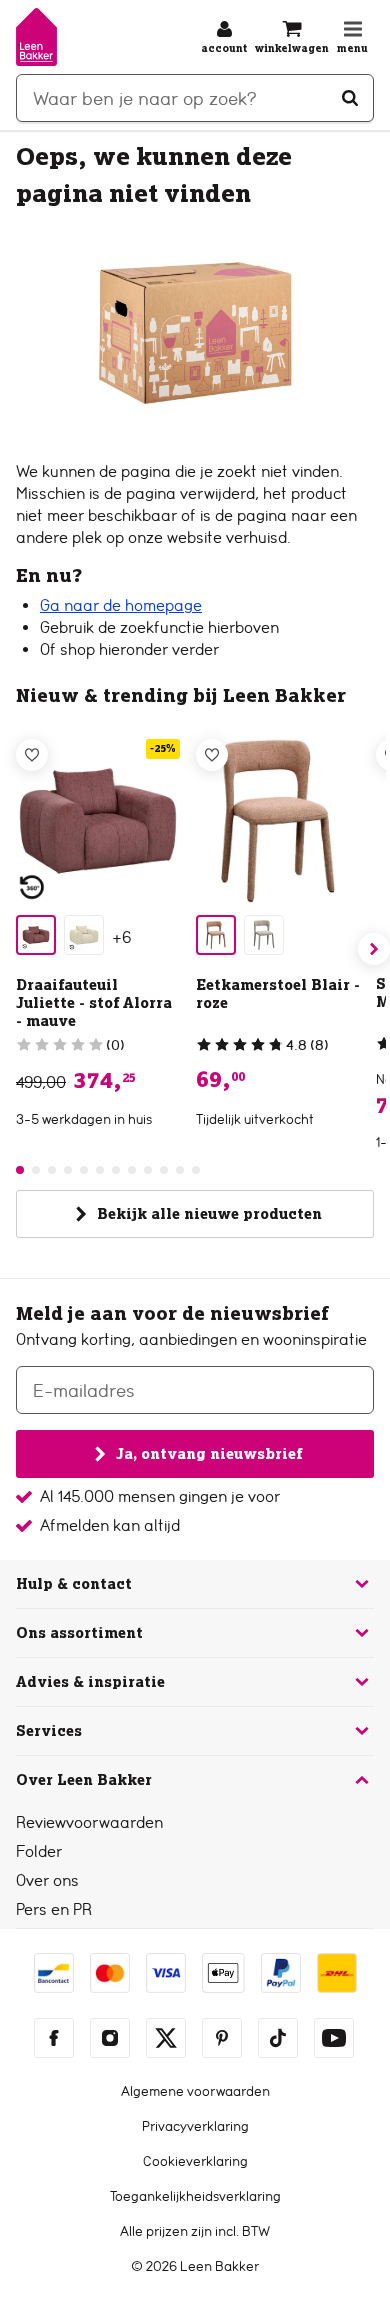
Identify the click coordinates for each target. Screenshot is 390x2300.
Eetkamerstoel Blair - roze (278, 994)
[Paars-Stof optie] (36, 935)
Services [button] (49, 1731)
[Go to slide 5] (84, 1170)
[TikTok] (278, 2038)
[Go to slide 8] (132, 1170)
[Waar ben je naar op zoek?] (350, 98)
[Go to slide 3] (52, 1170)
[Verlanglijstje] (32, 755)
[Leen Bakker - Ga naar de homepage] (36, 37)
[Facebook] (54, 2038)
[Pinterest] (222, 2038)
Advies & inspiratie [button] (90, 1682)
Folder (39, 1851)
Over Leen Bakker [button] (84, 1780)
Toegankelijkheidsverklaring (195, 2196)
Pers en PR (54, 1909)
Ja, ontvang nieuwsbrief (209, 1454)
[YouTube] (334, 2038)
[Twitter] (166, 2038)
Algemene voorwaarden (195, 2091)
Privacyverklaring (195, 2126)
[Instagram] (110, 2038)
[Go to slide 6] (100, 1170)
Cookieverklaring (195, 2161)
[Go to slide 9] (148, 1170)
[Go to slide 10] (164, 1170)
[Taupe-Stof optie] (264, 935)
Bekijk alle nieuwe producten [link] (209, 1214)
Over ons (47, 1880)
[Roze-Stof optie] (216, 935)
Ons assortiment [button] (79, 1633)
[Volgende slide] (374, 949)
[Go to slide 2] (36, 1170)
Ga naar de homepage (121, 605)
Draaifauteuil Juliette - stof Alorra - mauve (94, 1003)
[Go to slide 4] (68, 1170)
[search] (195, 98)
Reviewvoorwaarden (89, 1822)
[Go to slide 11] (180, 1170)
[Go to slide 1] (20, 1170)
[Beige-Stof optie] (84, 935)
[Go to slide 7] (116, 1170)
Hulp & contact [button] (74, 1584)
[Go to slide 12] (196, 1170)
